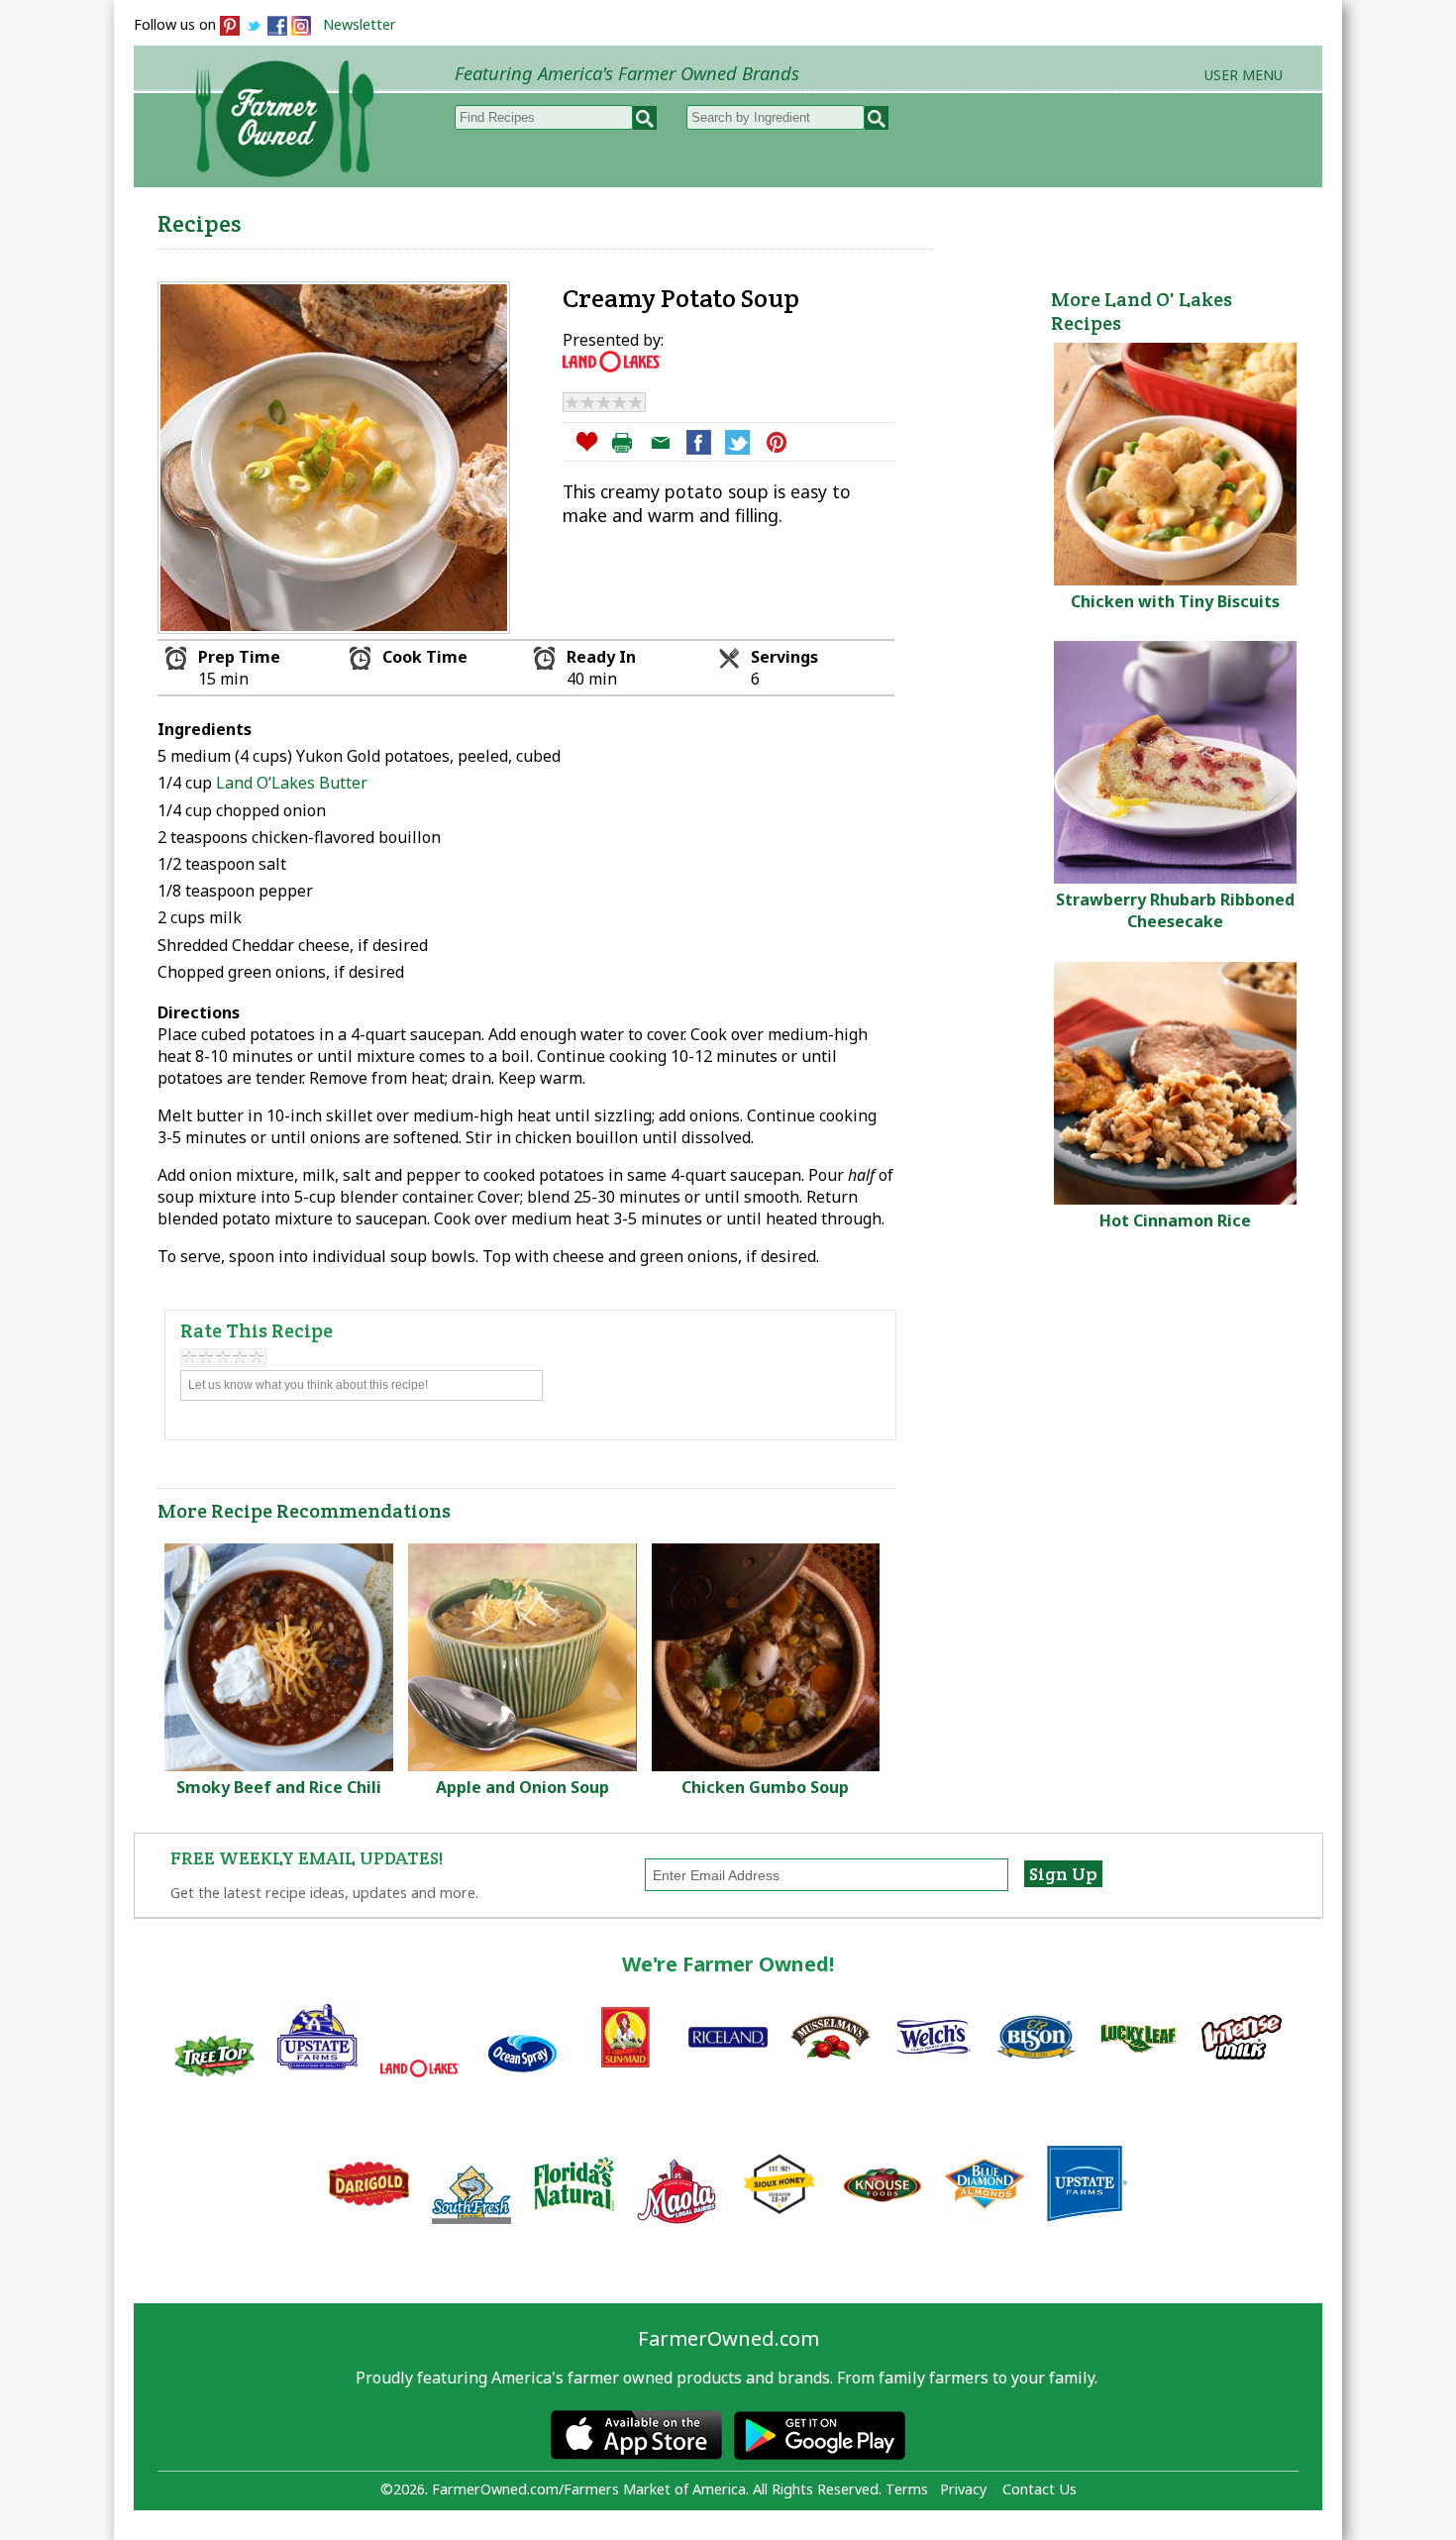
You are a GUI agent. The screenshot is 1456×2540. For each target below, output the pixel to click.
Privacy (963, 2489)
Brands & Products (1011, 219)
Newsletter (360, 24)
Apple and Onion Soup (522, 1787)
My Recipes (659, 219)
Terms (907, 2489)
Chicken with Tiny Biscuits (1175, 601)
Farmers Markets (1211, 219)
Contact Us (1040, 2489)
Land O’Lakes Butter (290, 783)
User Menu (1244, 75)
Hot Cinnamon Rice (1175, 1220)
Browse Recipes (499, 219)
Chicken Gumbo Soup (765, 1787)
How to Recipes (819, 219)
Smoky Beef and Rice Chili (279, 1787)
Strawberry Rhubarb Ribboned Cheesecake (1175, 910)
